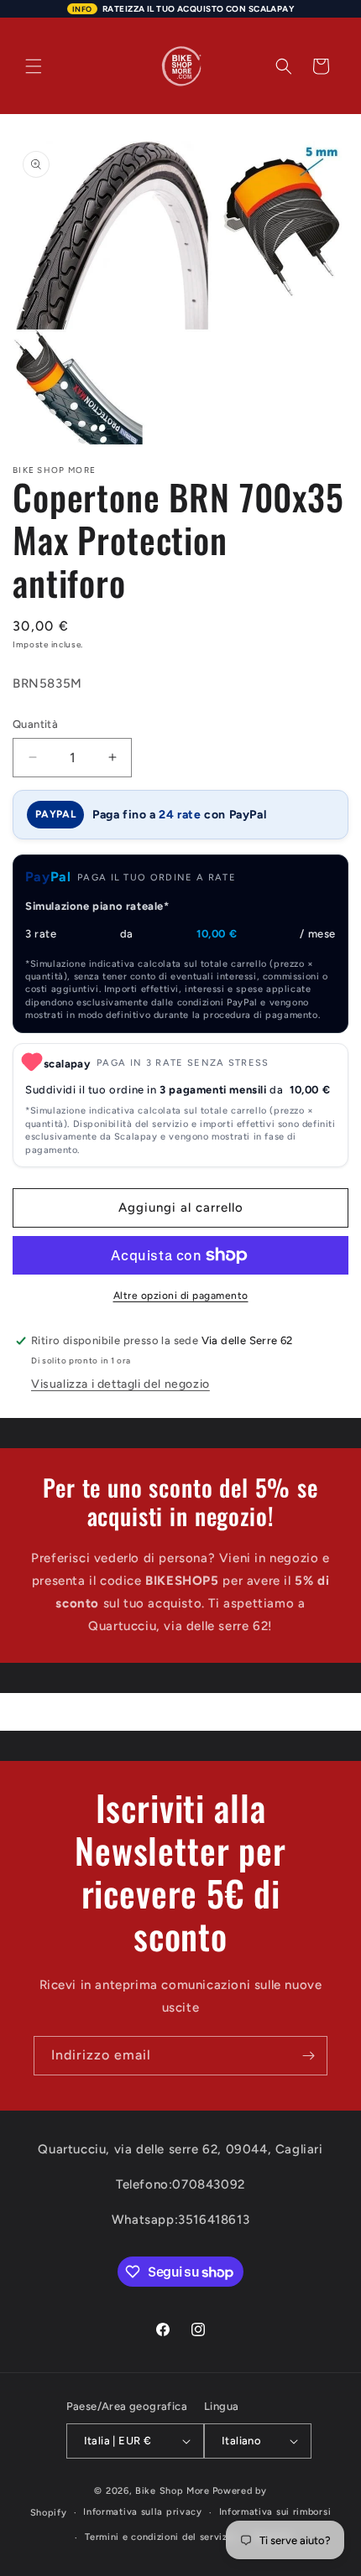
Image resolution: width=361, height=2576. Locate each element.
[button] (34, 66)
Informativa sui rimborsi (275, 2512)
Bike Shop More (173, 2491)
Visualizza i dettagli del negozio (120, 1384)
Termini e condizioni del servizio (160, 2537)
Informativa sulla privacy (143, 2512)
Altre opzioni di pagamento (181, 1296)
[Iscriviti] (308, 2056)
